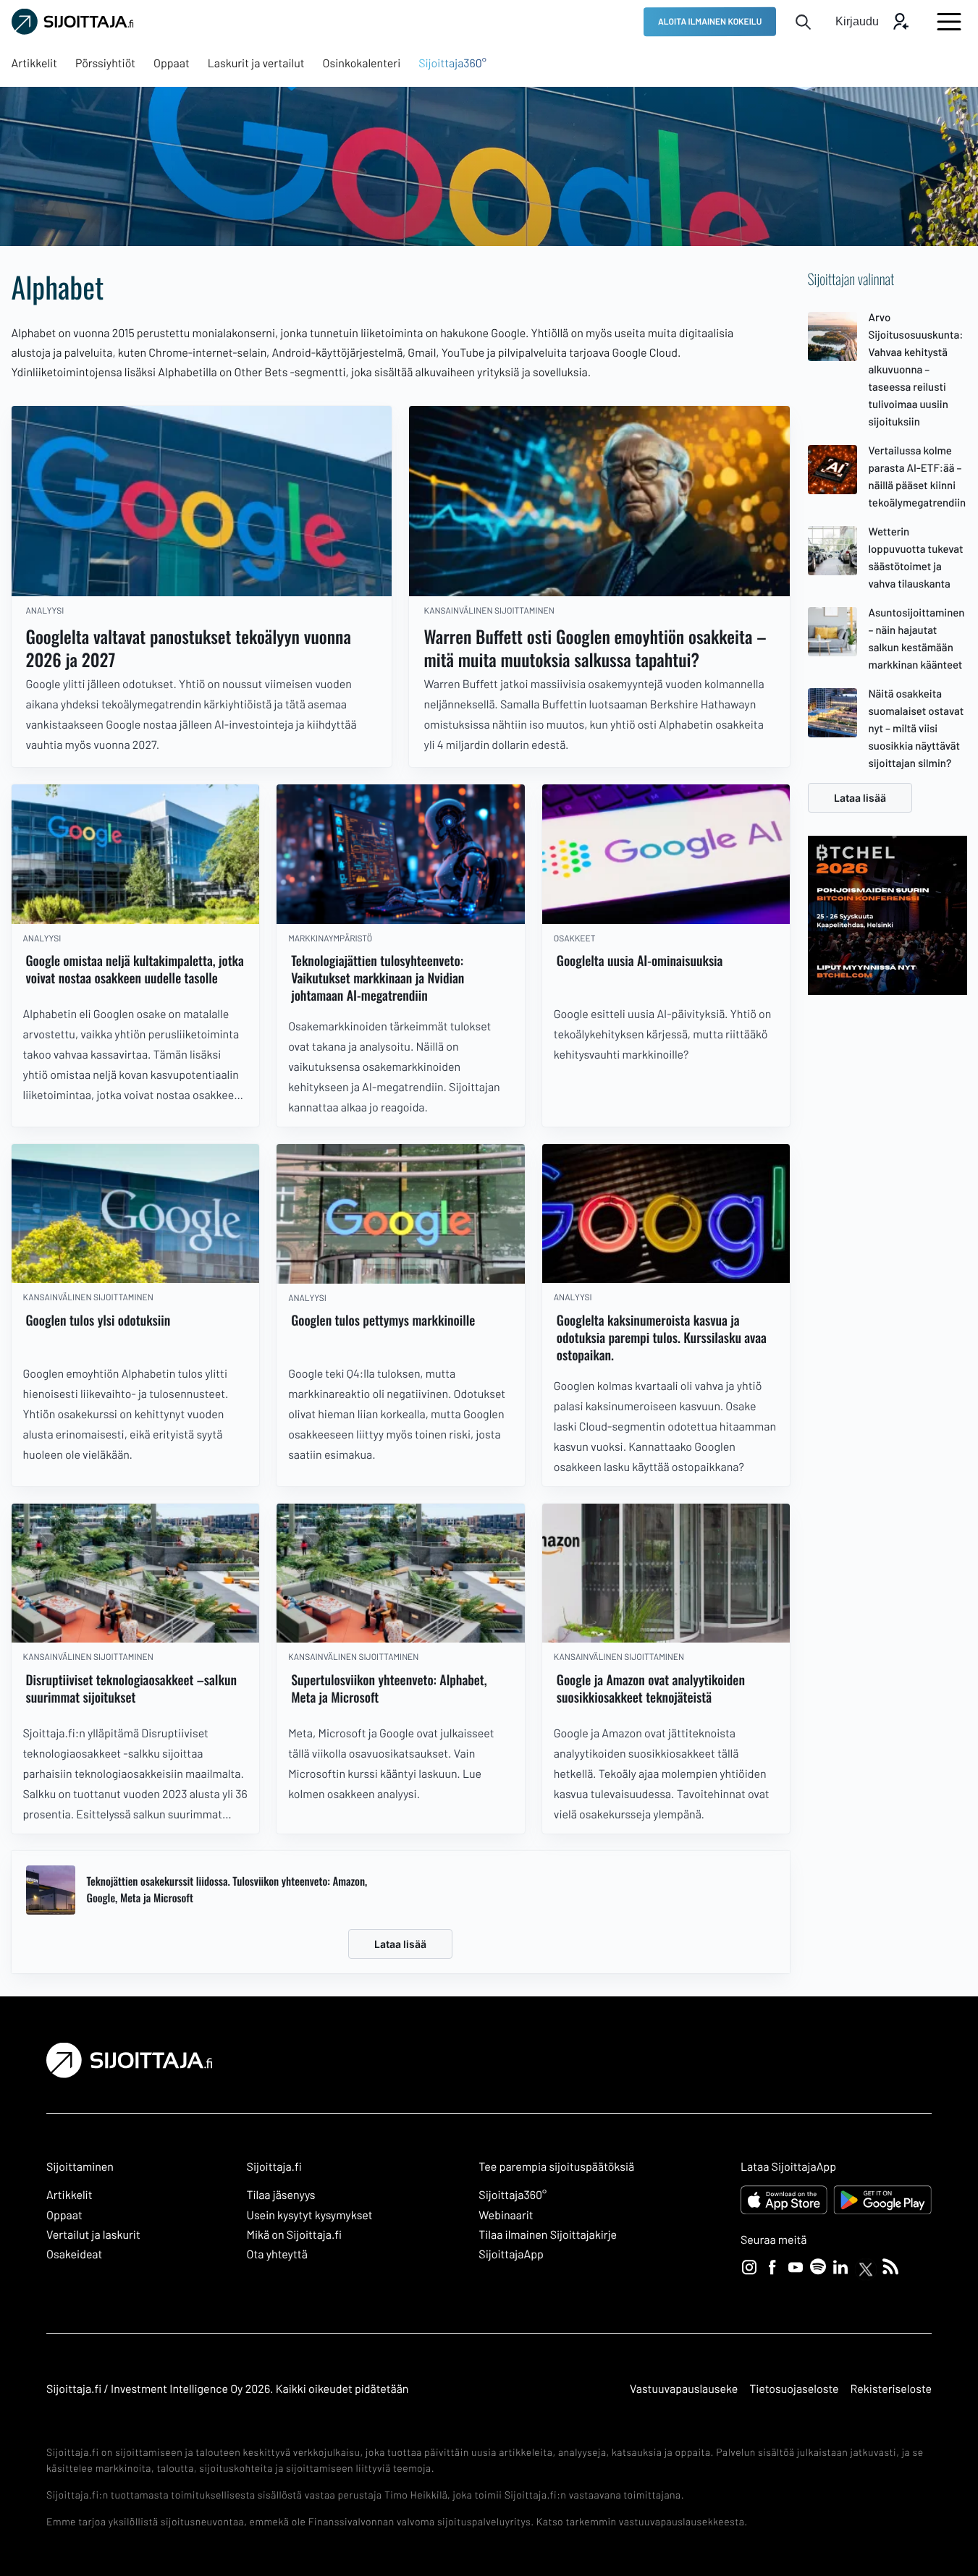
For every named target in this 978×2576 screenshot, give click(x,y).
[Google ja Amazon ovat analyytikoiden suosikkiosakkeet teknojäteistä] (666, 1573)
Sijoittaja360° (513, 2195)
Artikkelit (69, 2195)
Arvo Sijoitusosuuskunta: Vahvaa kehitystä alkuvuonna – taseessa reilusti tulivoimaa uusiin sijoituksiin (916, 369)
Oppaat (64, 2215)
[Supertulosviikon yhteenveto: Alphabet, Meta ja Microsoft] (401, 1573)
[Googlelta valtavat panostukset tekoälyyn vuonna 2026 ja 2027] (202, 501)
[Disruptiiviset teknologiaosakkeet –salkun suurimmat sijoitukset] (136, 1573)
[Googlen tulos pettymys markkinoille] (401, 1214)
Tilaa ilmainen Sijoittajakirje (548, 2235)
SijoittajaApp (511, 2254)
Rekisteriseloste (891, 2389)
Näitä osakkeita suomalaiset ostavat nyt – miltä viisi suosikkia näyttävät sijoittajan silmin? (916, 728)
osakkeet (575, 939)
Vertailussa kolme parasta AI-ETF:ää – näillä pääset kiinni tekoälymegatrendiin (918, 476)
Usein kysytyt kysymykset (310, 2215)
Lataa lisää (400, 1944)
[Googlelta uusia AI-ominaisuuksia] (666, 854)
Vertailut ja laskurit (93, 2235)
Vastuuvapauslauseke (684, 2389)
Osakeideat (74, 2254)
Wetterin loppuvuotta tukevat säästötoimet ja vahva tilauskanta (916, 557)
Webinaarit (506, 2215)
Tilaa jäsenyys (281, 2195)
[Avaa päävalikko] (949, 22)
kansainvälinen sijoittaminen (489, 611)
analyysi (45, 611)
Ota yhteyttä (277, 2254)
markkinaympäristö (330, 939)
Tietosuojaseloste (794, 2389)
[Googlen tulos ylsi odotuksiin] (136, 1214)
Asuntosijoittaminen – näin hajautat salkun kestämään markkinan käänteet (917, 638)
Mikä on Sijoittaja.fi (295, 2235)
